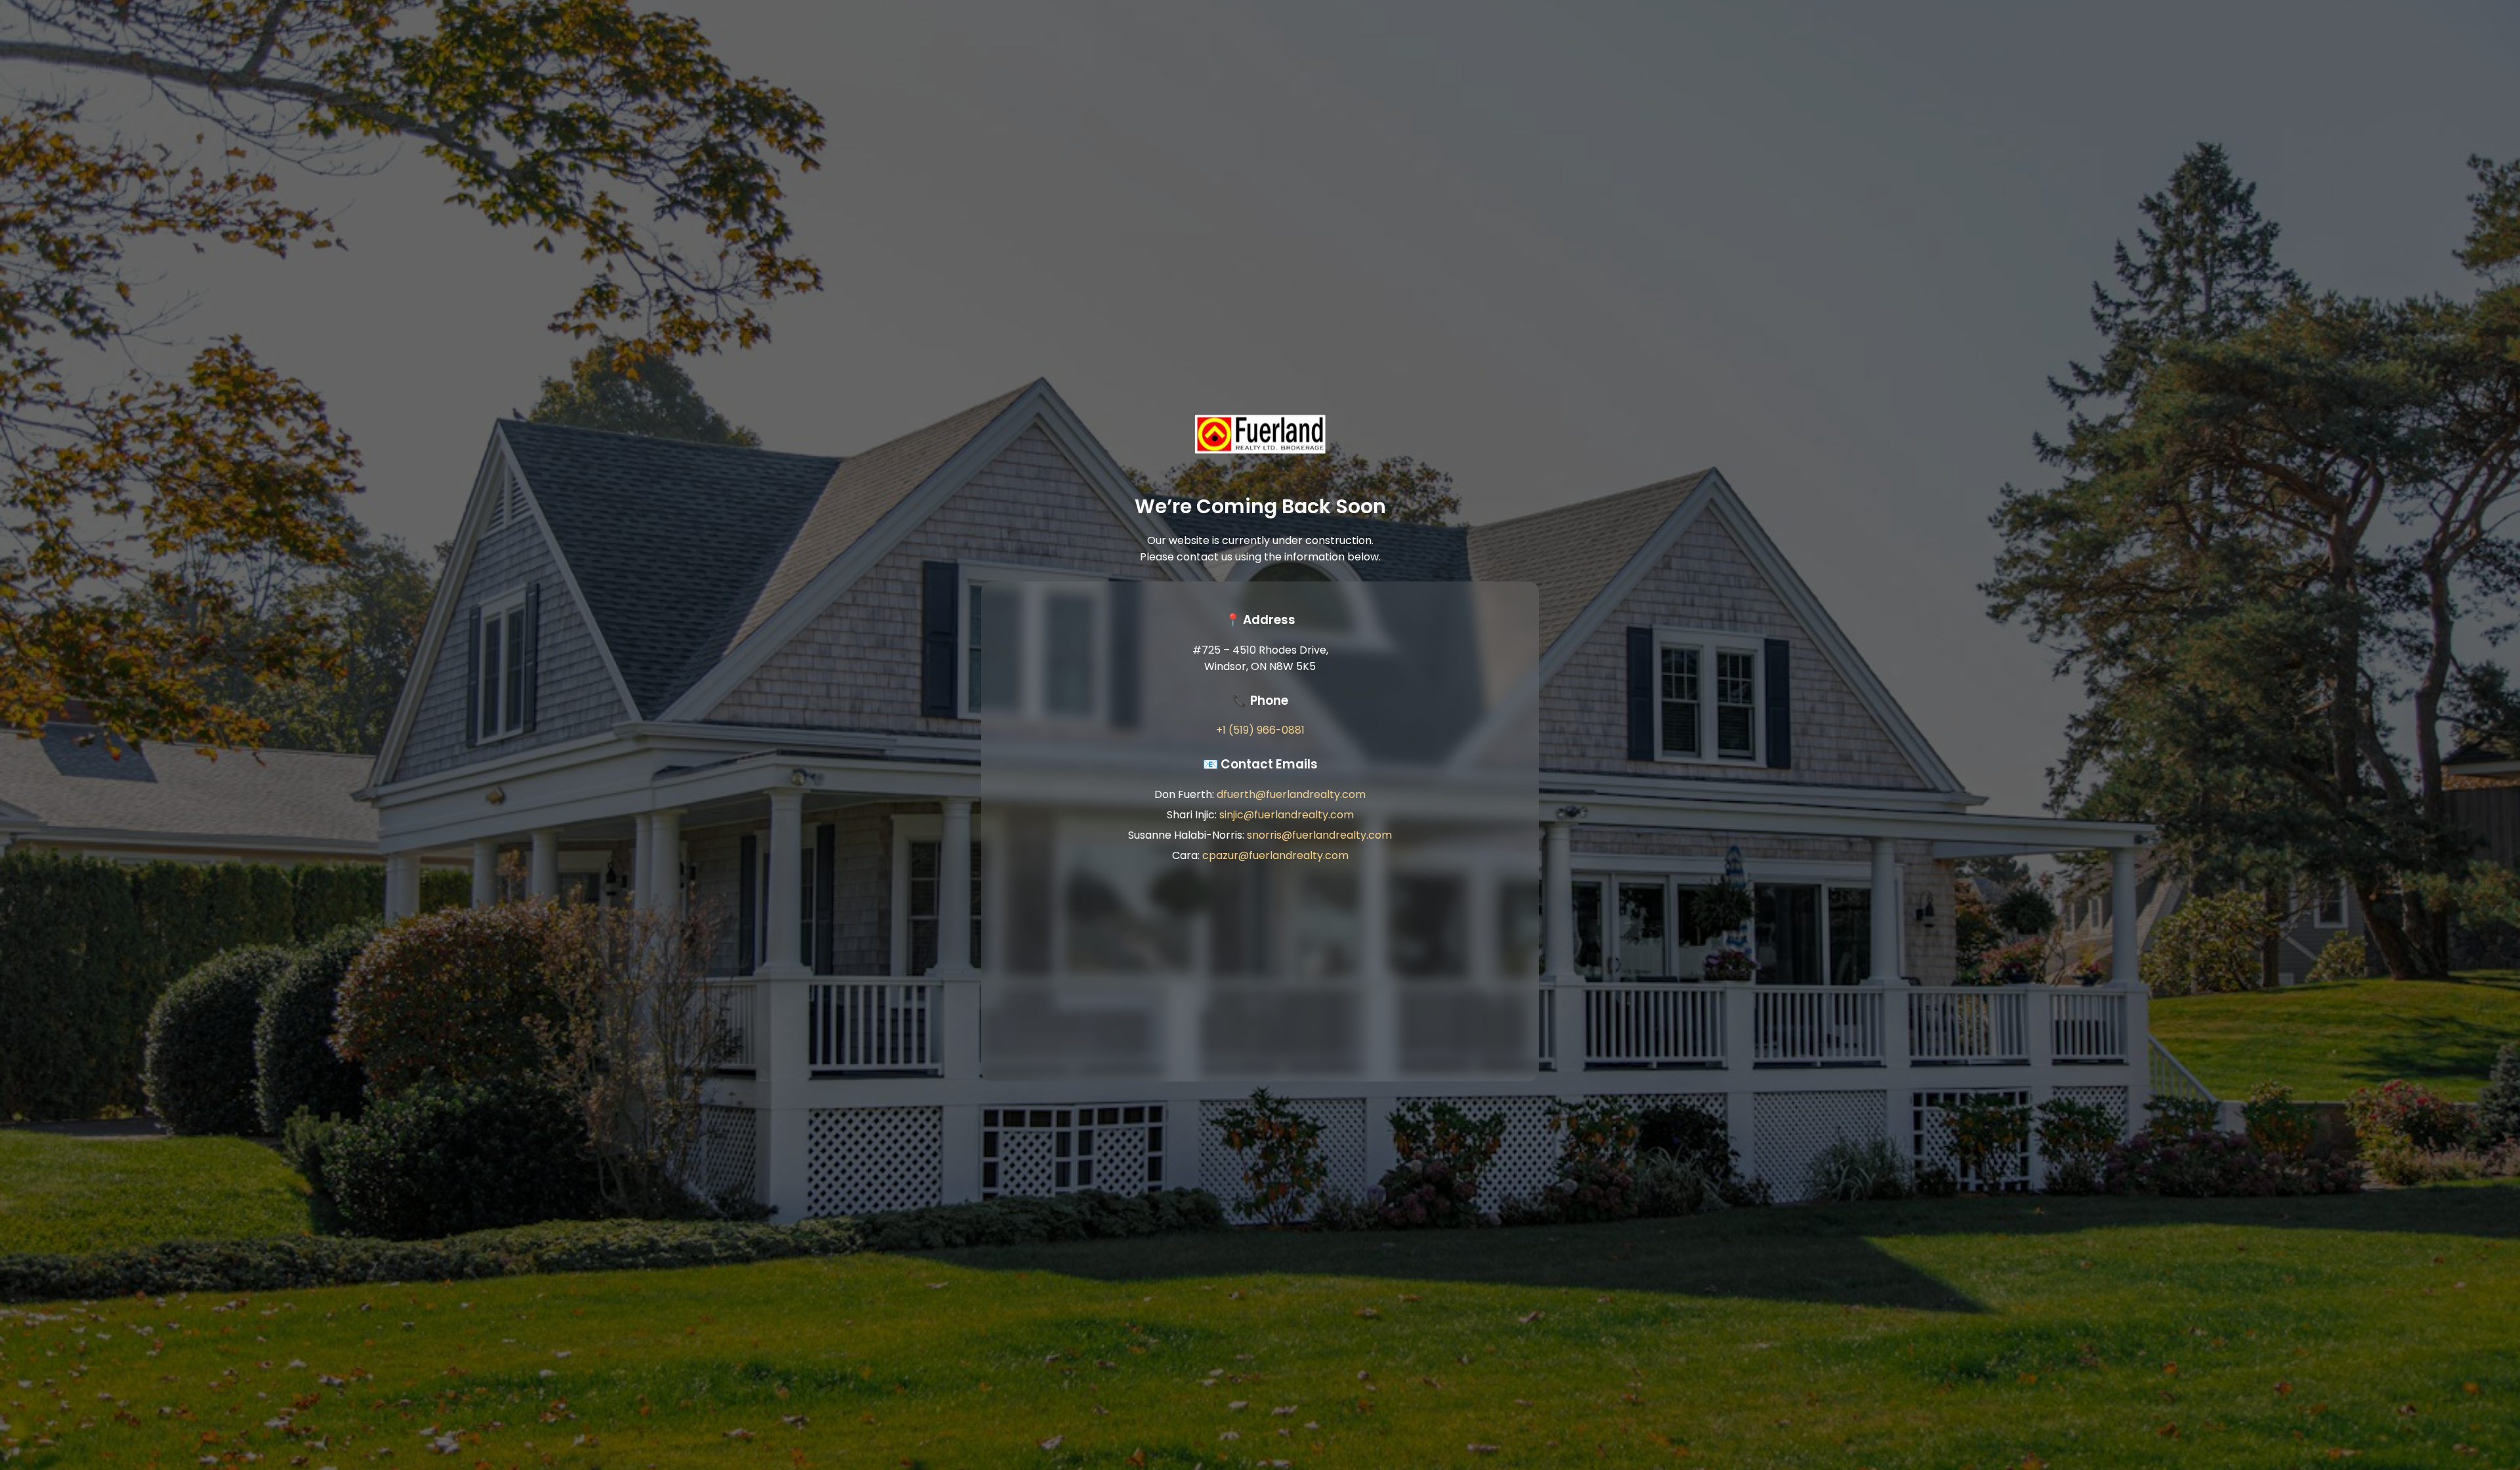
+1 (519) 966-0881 (1260, 730)
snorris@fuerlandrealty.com (1319, 835)
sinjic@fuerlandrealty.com (1287, 815)
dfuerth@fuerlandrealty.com (1291, 794)
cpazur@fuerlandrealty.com (1275, 855)
